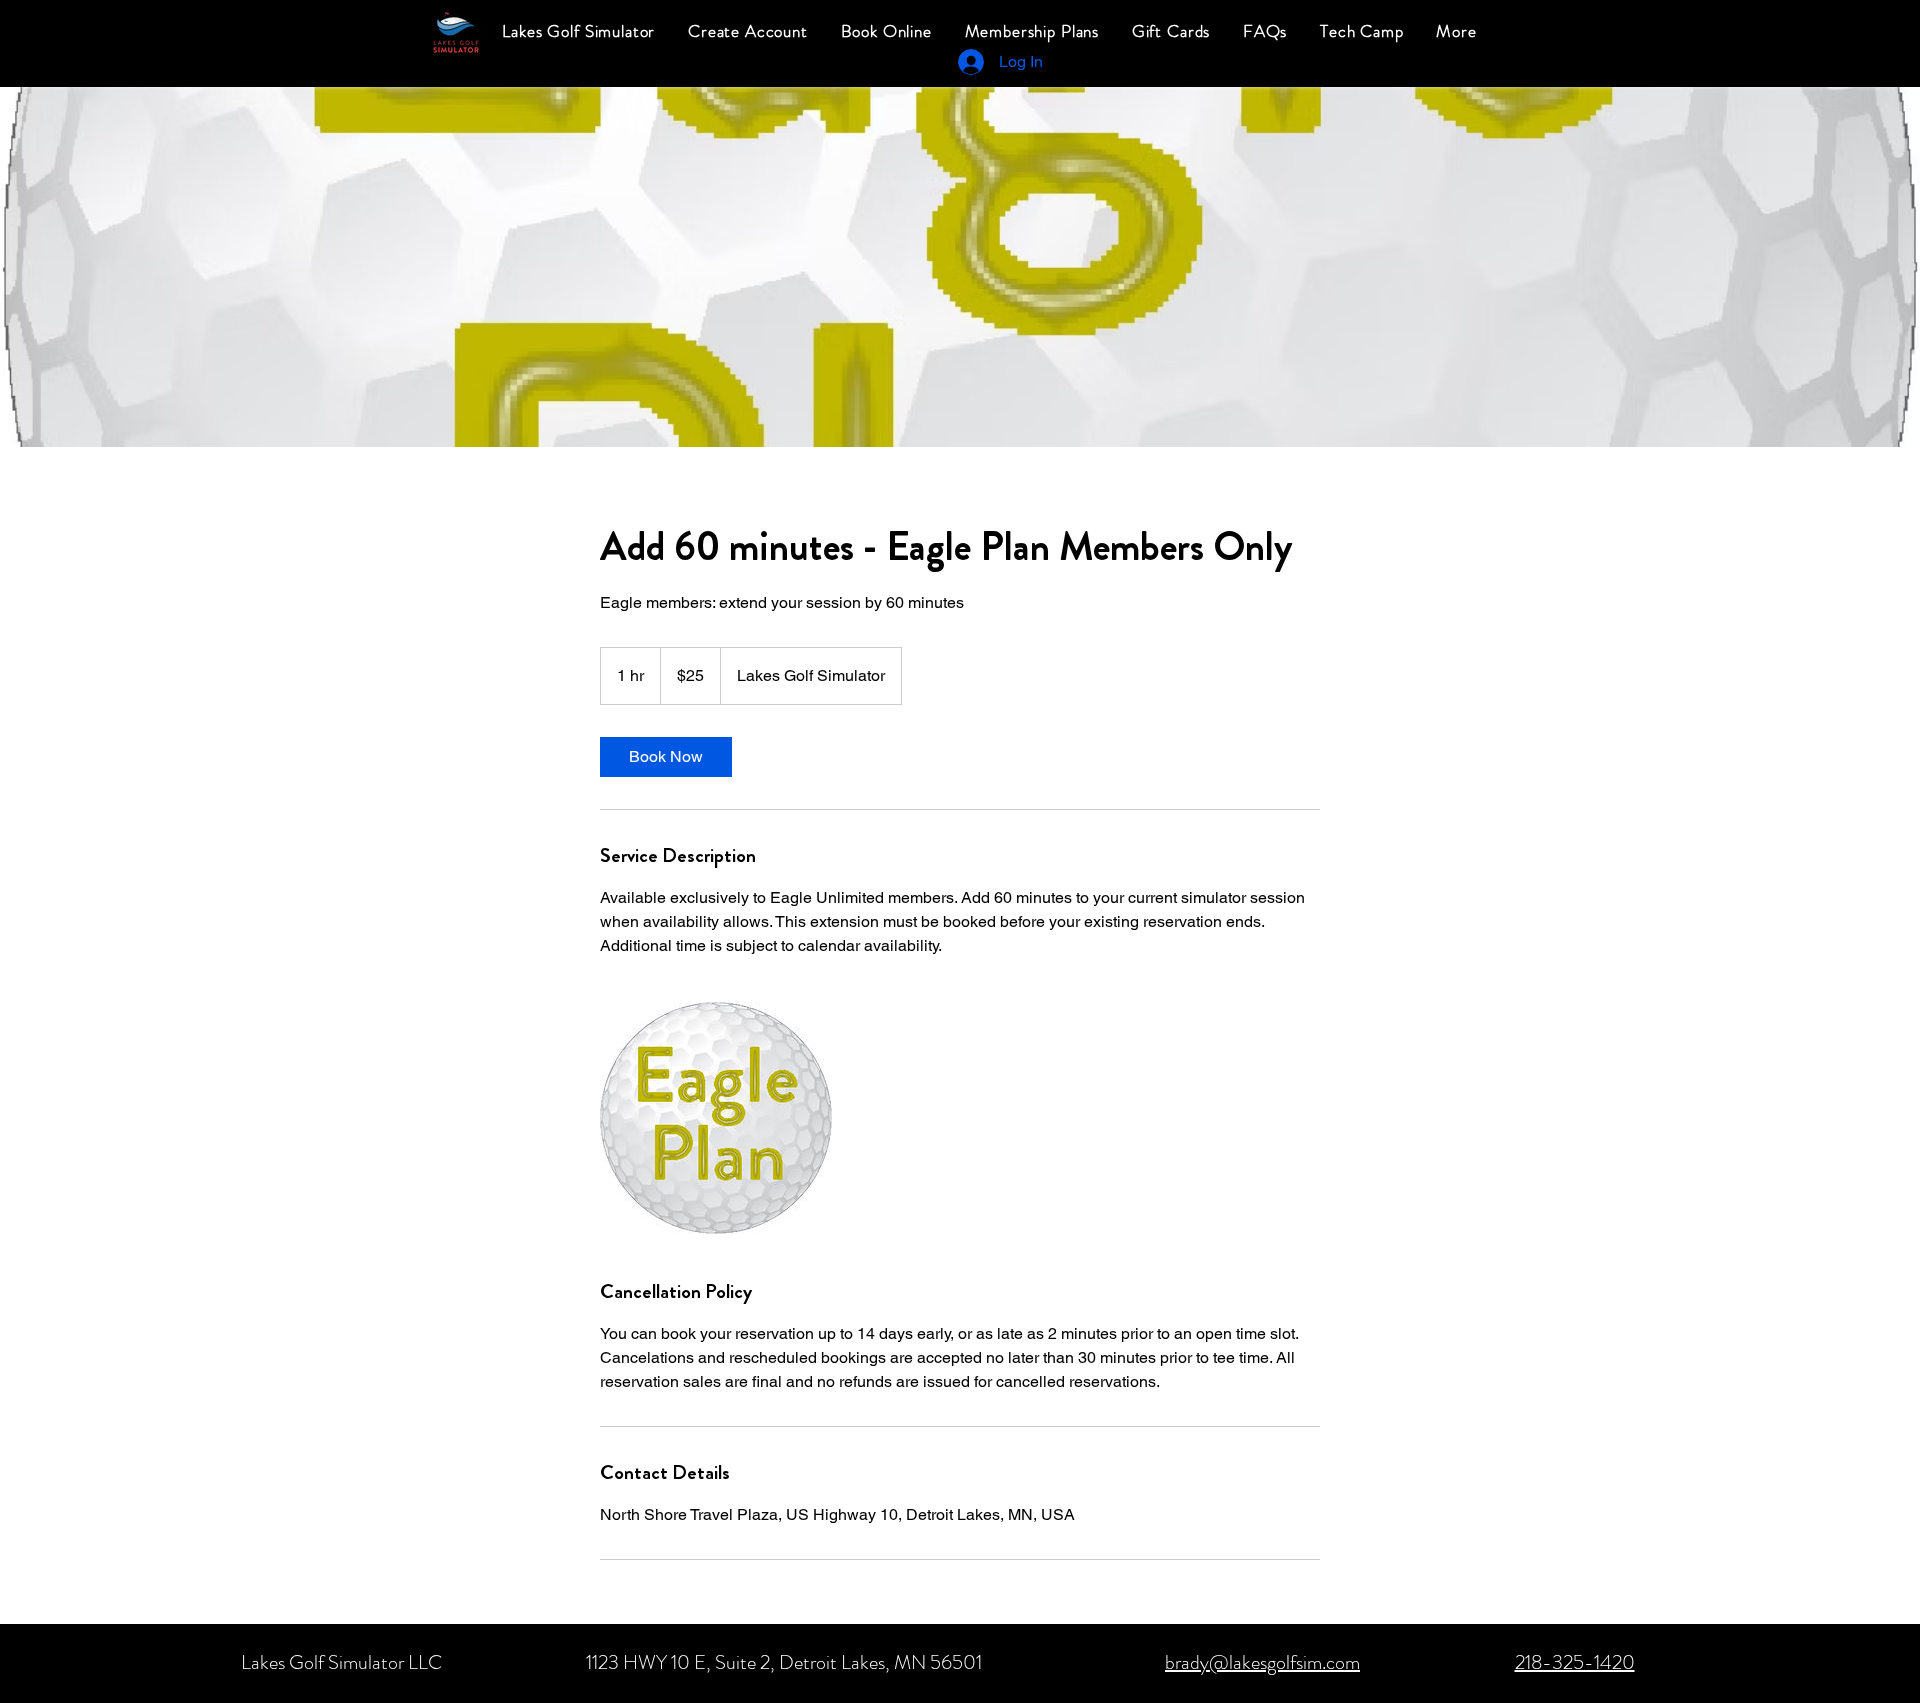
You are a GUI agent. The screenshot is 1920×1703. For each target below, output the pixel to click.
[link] (666, 757)
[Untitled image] (716, 1118)
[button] (1456, 32)
